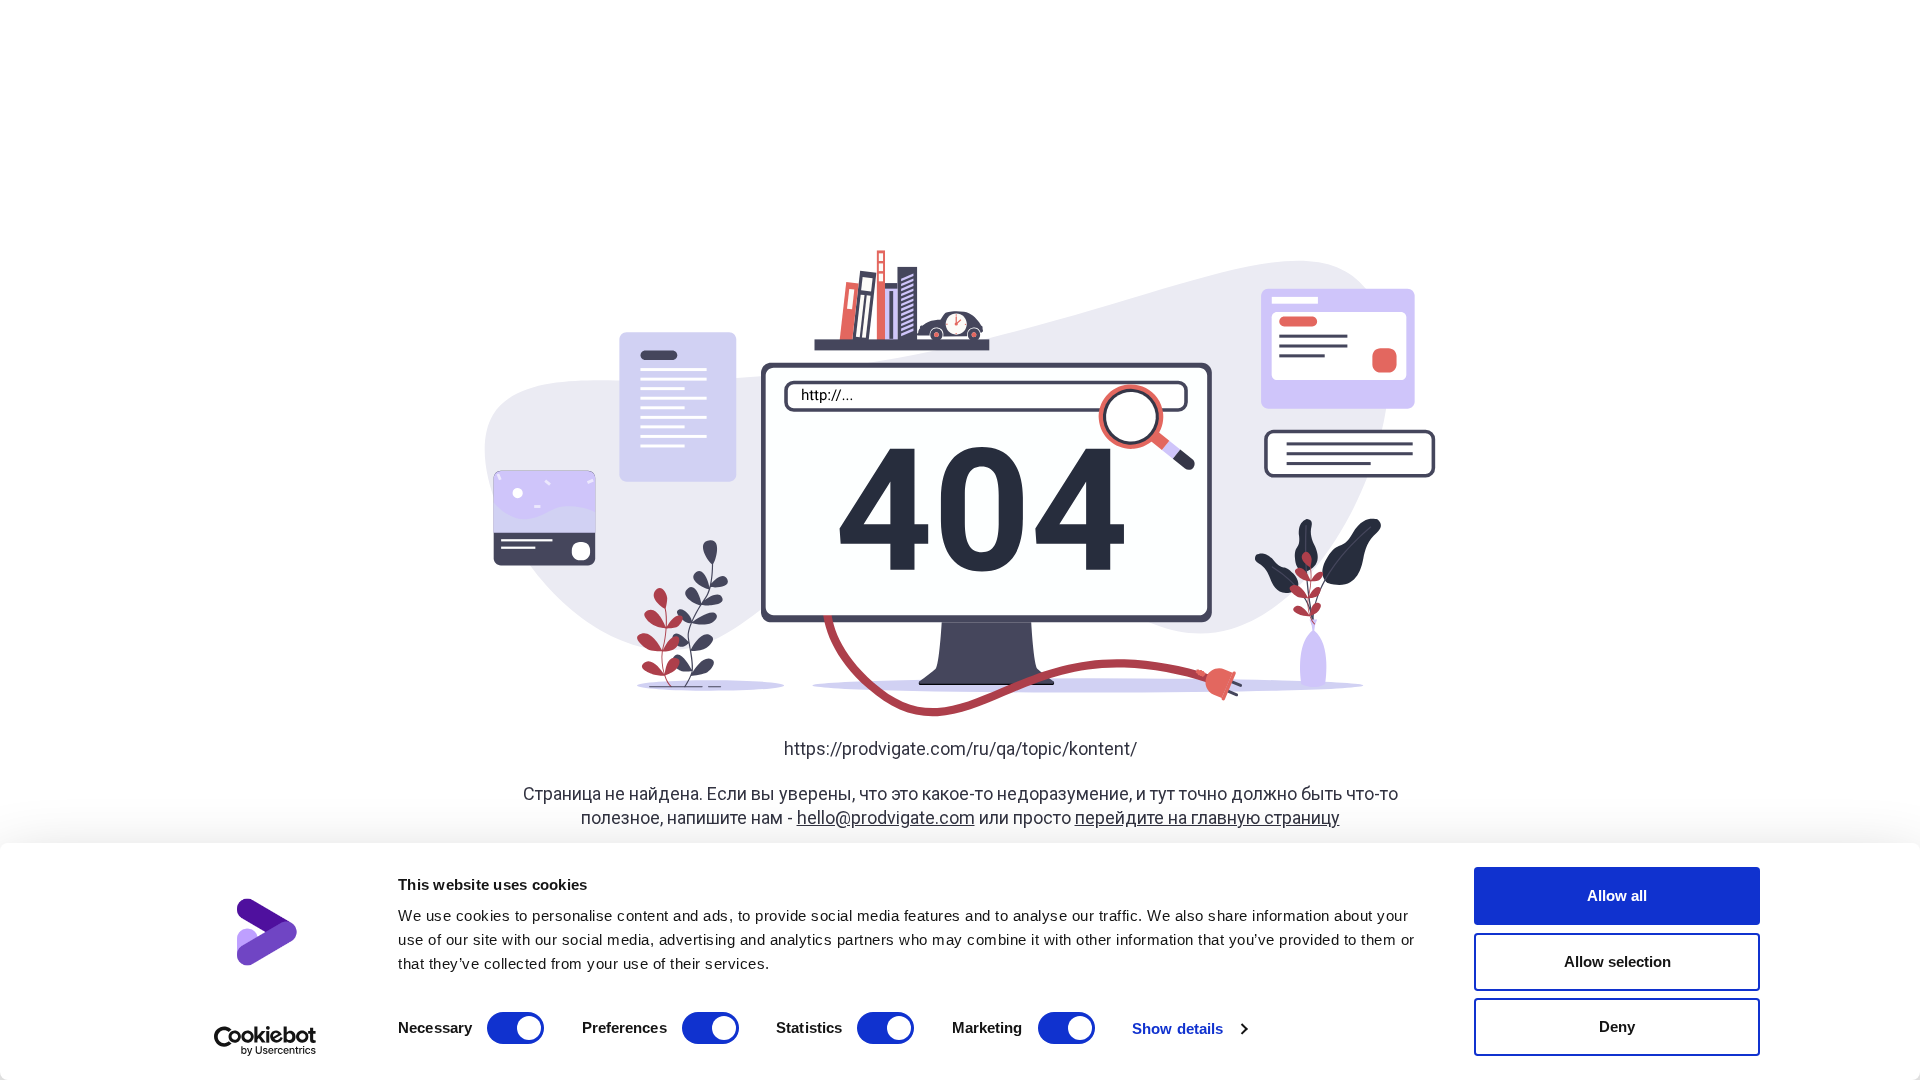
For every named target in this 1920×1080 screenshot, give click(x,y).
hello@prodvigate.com (886, 817)
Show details (1177, 1028)
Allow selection (1617, 961)
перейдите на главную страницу (1207, 817)
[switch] (710, 1028)
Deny (1617, 1026)
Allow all (1617, 895)
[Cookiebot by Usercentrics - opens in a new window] (265, 1041)
